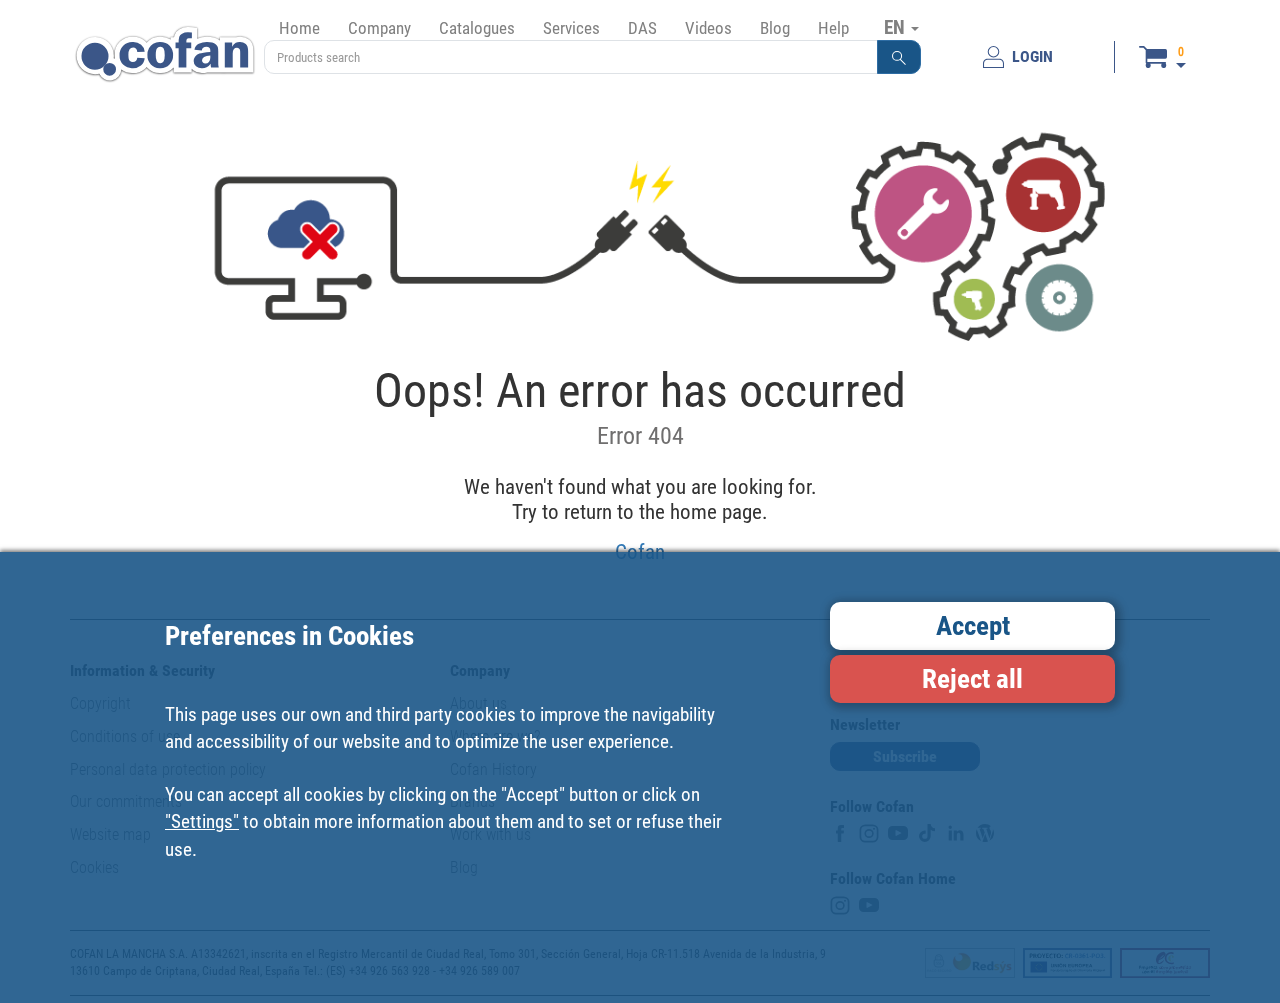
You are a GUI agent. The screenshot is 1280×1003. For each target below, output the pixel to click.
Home (299, 28)
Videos (708, 28)
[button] (899, 57)
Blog (775, 28)
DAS (642, 28)
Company (379, 28)
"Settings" (202, 821)
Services (571, 28)
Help (833, 28)
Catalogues (477, 28)
